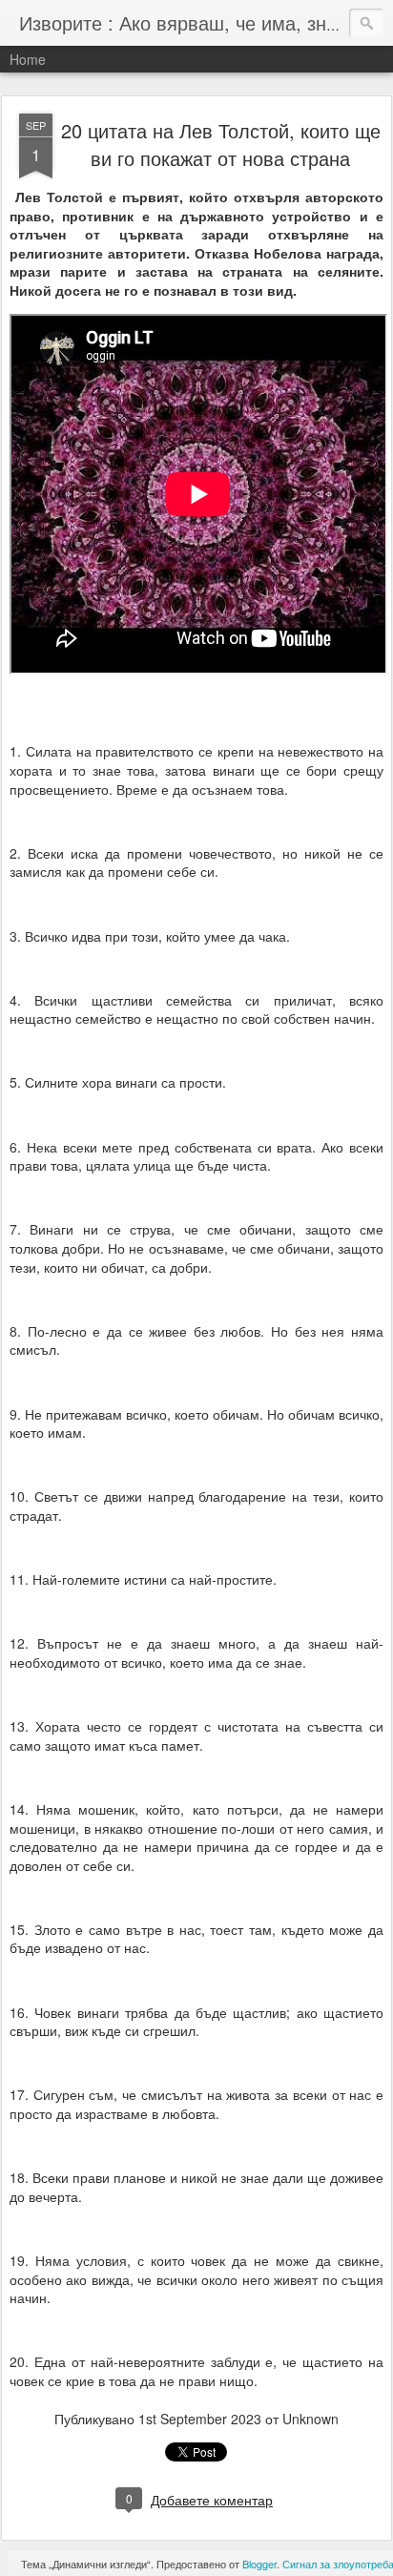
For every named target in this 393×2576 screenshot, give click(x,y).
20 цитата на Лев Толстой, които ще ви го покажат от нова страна (221, 144)
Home (28, 59)
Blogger (259, 2564)
